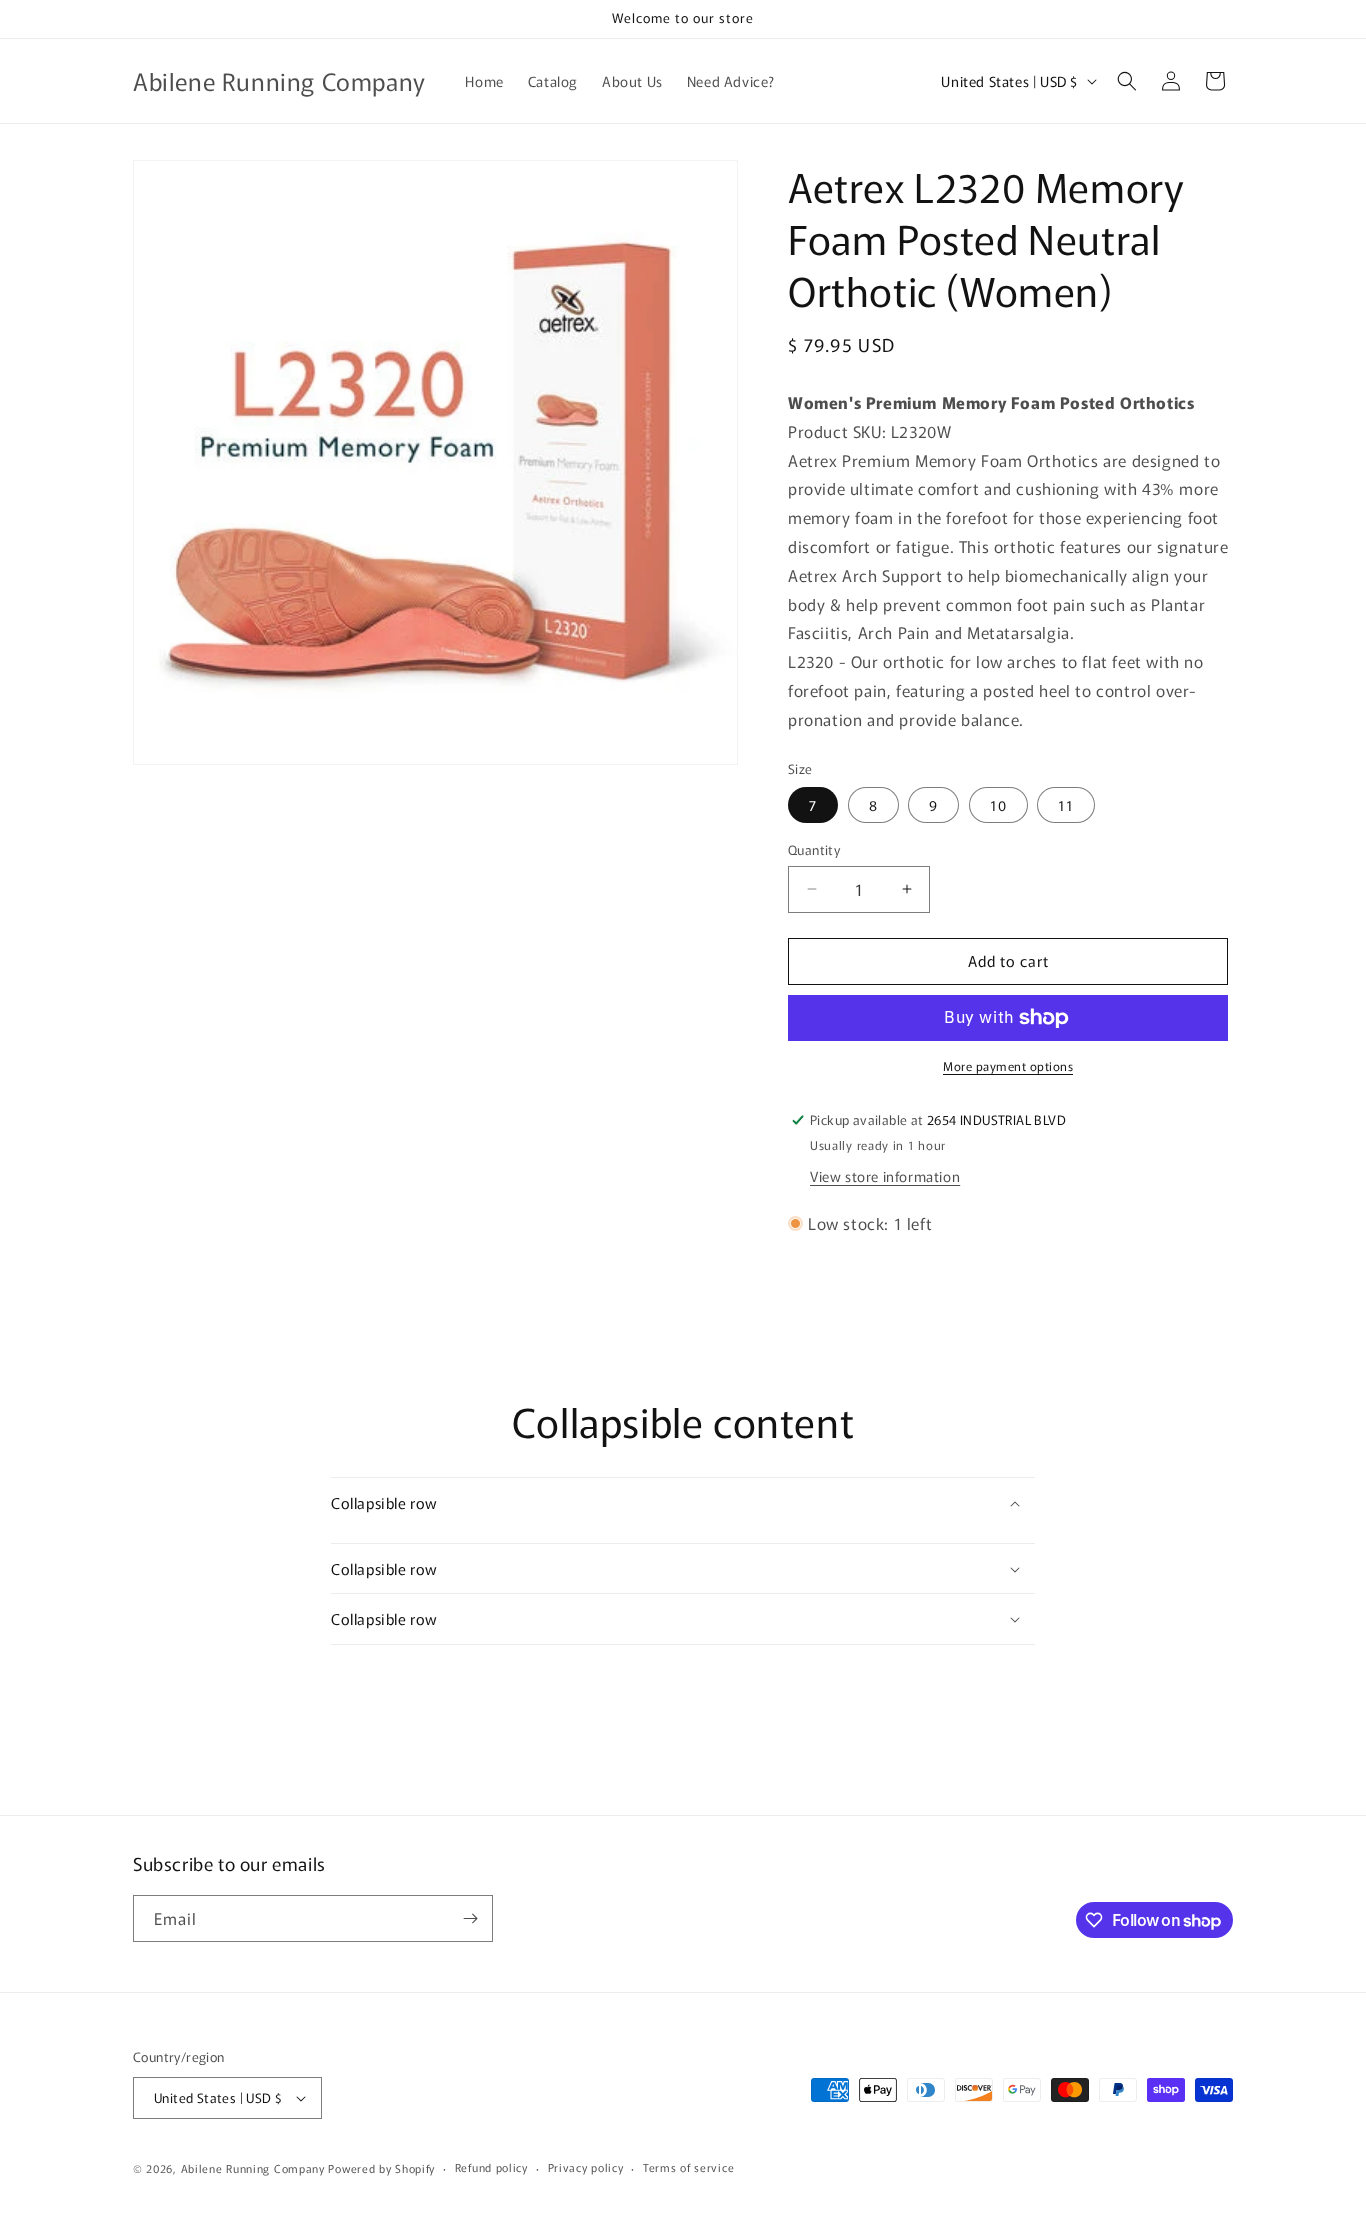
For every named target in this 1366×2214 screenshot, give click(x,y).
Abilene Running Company (253, 2168)
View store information (885, 1176)
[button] (1127, 81)
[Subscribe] (470, 1918)
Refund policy (491, 2167)
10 (998, 805)
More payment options (1008, 1065)
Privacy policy (586, 2167)
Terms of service (688, 2167)
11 (1066, 805)
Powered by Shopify (381, 2168)
